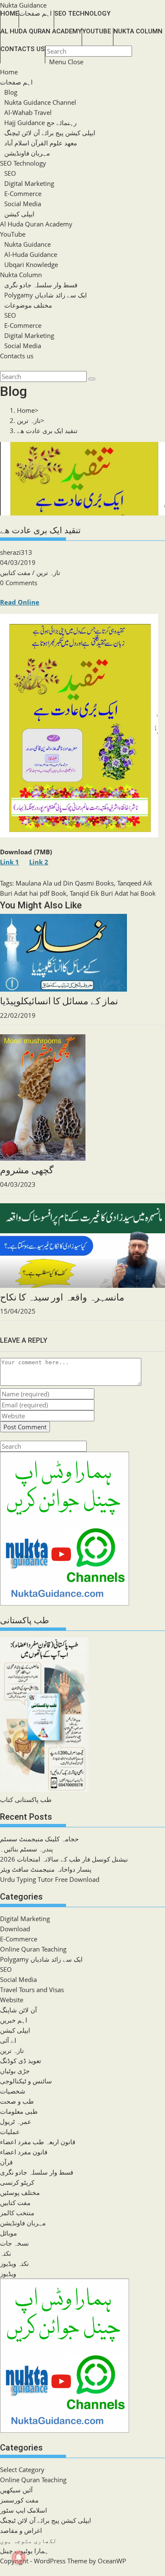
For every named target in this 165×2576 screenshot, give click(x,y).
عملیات (10, 2132)
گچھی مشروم (27, 1170)
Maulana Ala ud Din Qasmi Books (65, 883)
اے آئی (8, 2040)
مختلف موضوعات (28, 305)
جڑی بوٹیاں (15, 2071)
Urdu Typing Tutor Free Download (50, 1879)
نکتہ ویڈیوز (14, 2263)
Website (12, 2000)
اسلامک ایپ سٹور (23, 2510)
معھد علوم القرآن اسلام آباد (41, 143)
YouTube (13, 234)
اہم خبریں (14, 2020)
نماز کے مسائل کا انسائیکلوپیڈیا (59, 1001)
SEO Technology (23, 163)
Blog (11, 92)
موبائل (8, 2233)
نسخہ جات (14, 2243)
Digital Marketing (29, 183)
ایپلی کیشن (19, 214)
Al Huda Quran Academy (36, 224)
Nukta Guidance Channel (40, 102)
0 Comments (19, 583)
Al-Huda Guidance (31, 254)
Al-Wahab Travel (28, 112)
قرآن (6, 2162)
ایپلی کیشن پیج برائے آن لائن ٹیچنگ (50, 133)
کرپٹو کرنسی (17, 2182)
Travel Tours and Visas (32, 1990)
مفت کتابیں (15, 572)
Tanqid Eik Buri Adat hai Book (113, 893)
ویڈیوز (8, 2273)
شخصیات (13, 2091)
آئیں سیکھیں (16, 2490)
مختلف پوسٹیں (20, 2192)
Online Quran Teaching (33, 1949)
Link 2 (39, 862)
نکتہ (5, 2253)
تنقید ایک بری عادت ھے (47, 431)
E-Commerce (23, 194)
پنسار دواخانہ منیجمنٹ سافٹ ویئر (46, 1869)
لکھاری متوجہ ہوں (28, 2541)
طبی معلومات (19, 2111)
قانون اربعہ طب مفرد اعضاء (38, 2142)
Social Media (23, 204)
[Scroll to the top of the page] (1, 2571)
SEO (10, 173)
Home (9, 72)
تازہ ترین (48, 572)
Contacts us (17, 356)
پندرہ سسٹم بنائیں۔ (26, 1849)
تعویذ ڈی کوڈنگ (21, 2061)
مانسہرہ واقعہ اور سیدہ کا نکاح (62, 1297)
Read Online (20, 602)
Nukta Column (21, 275)
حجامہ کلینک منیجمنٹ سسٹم (39, 1839)
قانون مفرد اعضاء (24, 2152)
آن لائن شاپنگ (18, 2010)
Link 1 (10, 862)
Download (15, 1929)
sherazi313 (16, 552)
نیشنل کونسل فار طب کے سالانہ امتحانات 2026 (64, 1859)
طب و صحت (17, 2101)
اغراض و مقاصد (21, 2530)
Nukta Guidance (23, 5)
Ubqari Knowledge (31, 264)
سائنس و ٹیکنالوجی (26, 2081)
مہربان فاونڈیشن (27, 153)
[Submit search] (92, 379)
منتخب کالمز (17, 2213)
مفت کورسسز (19, 2500)
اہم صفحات (16, 82)
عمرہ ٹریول (16, 2121)
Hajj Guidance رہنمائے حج (40, 123)
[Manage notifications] (19, 2557)
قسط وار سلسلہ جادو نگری (41, 285)
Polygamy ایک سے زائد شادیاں (45, 295)
